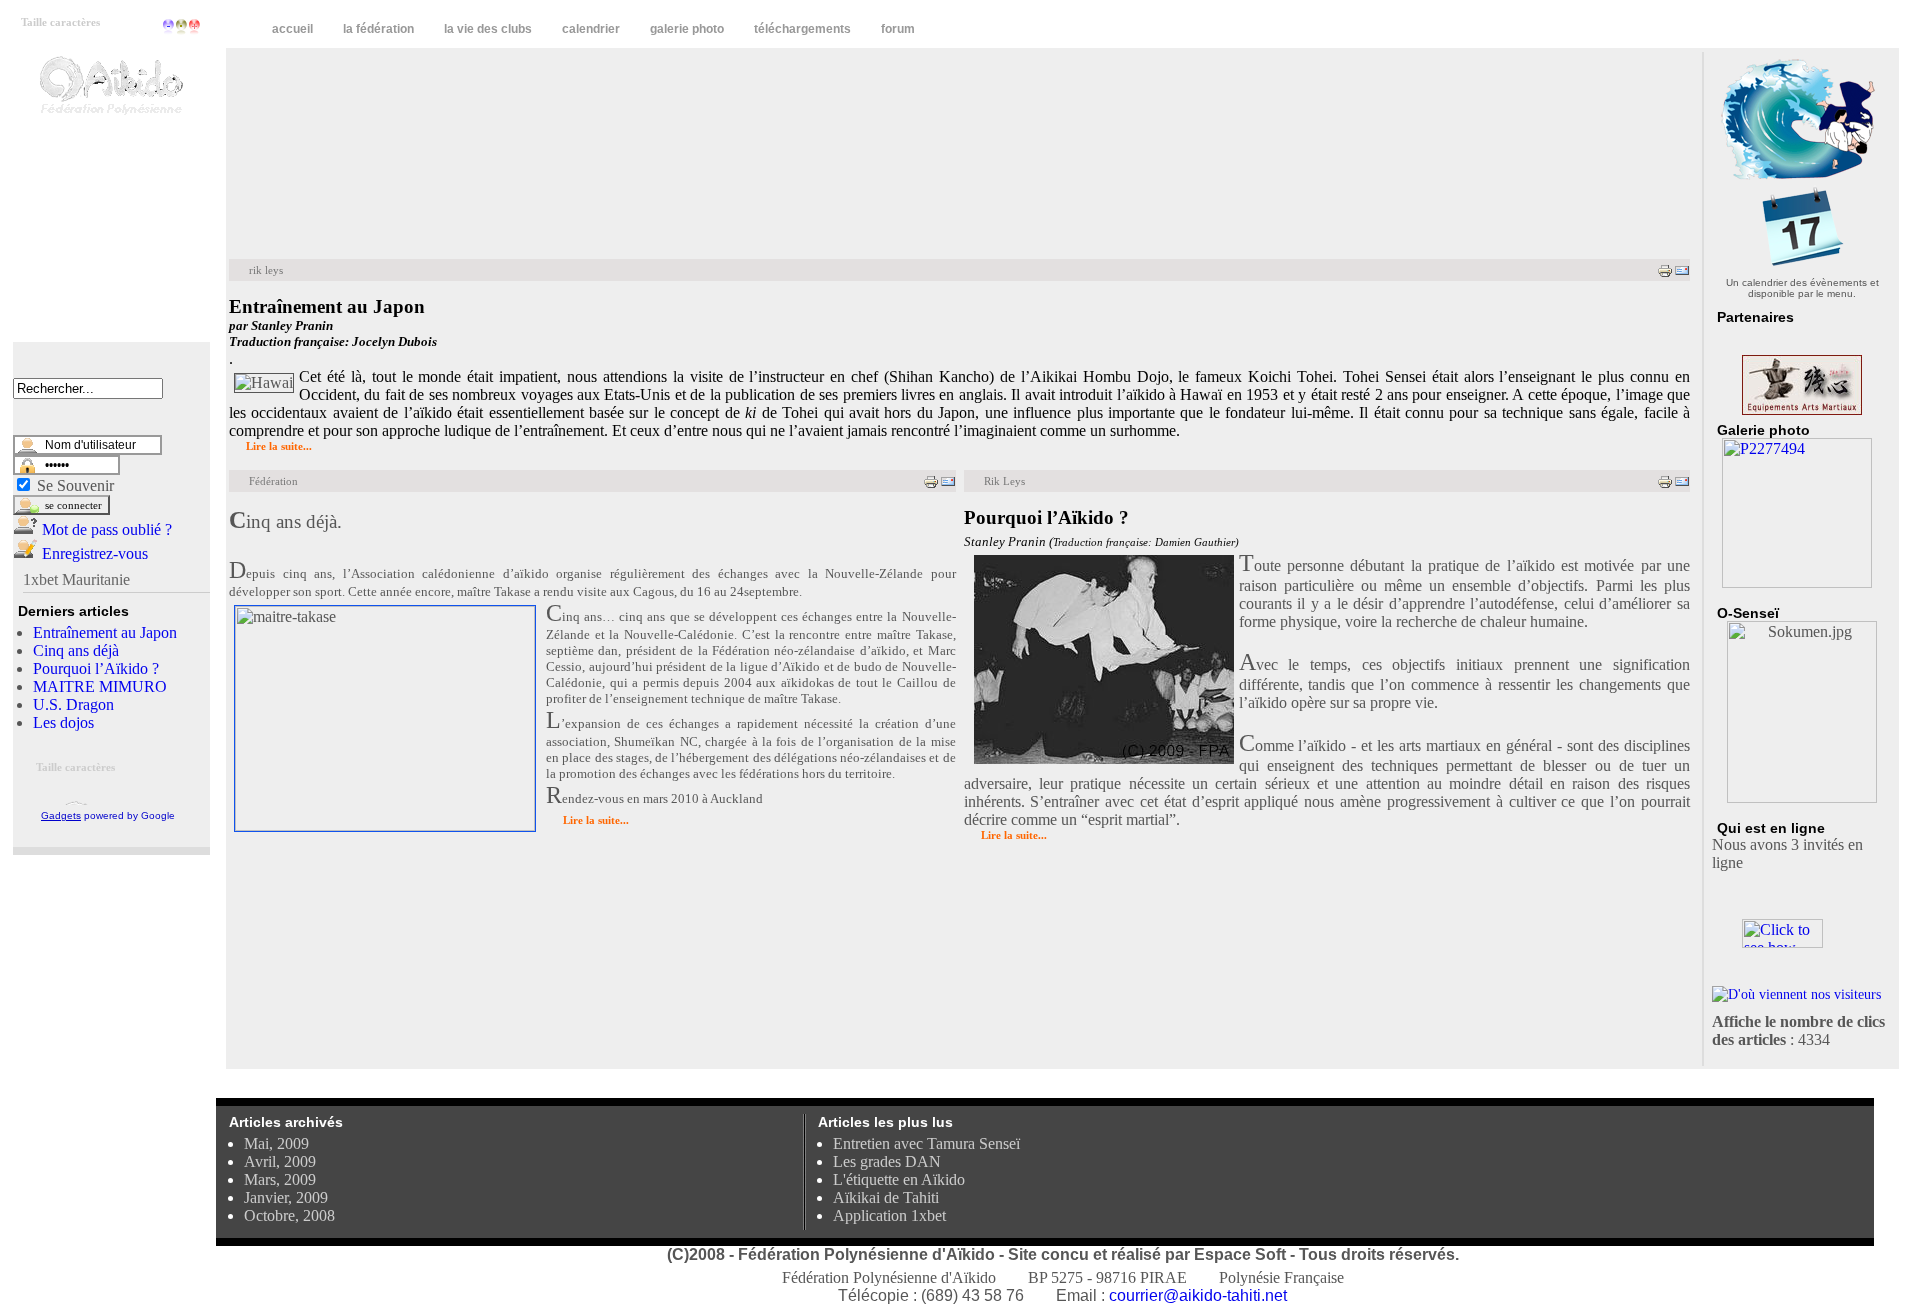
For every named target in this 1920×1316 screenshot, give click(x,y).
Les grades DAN (887, 1161)
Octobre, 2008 (289, 1215)
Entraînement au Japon (105, 632)
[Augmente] (194, 27)
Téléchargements (802, 29)
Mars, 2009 (280, 1179)
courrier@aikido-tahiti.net (1198, 1295)
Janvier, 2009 (286, 1197)
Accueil (292, 29)
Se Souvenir (75, 485)
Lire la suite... (279, 446)
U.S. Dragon (73, 704)
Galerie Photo (687, 29)
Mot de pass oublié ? (105, 529)
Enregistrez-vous (93, 553)
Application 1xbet (889, 1215)
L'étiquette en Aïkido (899, 1179)
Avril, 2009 (280, 1161)
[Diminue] (168, 27)
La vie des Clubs (488, 29)
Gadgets (61, 815)
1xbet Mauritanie (76, 579)
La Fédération (378, 29)
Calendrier (591, 29)
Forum (898, 29)
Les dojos (63, 722)
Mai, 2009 (276, 1143)
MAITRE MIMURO (100, 686)
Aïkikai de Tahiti (886, 1197)
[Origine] (181, 27)
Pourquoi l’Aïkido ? (96, 668)
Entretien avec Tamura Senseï (926, 1143)
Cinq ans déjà (76, 650)
